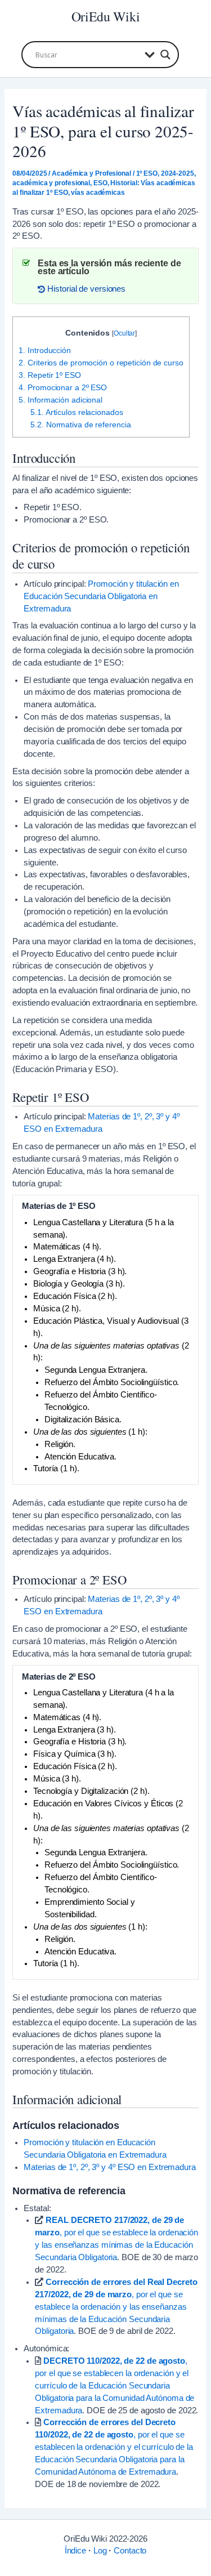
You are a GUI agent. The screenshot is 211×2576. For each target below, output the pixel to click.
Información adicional (60, 400)
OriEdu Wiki (106, 16)
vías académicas (98, 193)
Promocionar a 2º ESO (63, 387)
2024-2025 (178, 173)
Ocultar (124, 333)
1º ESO (147, 173)
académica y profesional (51, 183)
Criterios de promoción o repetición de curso (101, 363)
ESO (100, 183)
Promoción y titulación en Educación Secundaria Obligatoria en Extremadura (101, 596)
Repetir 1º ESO (50, 375)
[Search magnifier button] (165, 55)
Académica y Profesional (91, 173)
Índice (75, 2551)
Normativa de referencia (80, 425)
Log (100, 2551)
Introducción (45, 350)
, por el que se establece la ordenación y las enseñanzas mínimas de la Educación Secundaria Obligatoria (116, 2307)
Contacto (130, 2551)
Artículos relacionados (77, 412)
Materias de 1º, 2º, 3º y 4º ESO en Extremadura (109, 2167)
